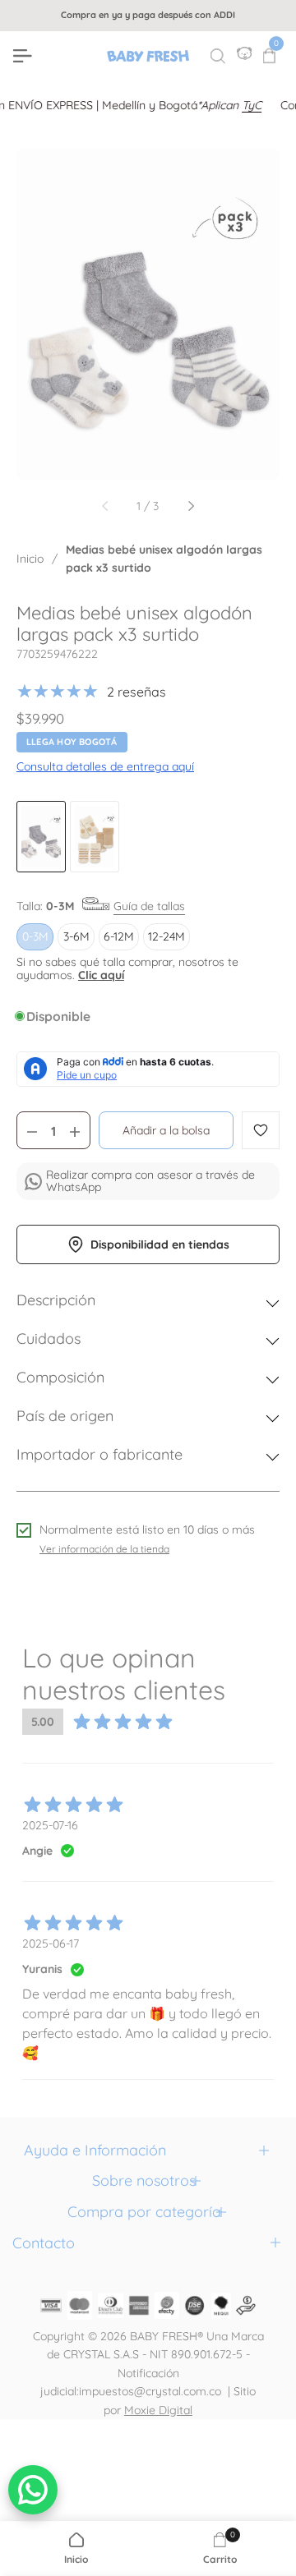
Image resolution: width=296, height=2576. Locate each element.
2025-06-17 (51, 1943)
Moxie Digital (158, 2410)
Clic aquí (101, 975)
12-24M (166, 936)
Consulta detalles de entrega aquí (105, 766)
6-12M (119, 936)
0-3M (35, 936)
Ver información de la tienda (104, 1549)
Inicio (30, 559)
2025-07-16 (50, 1825)
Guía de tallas (149, 906)
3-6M (76, 936)
